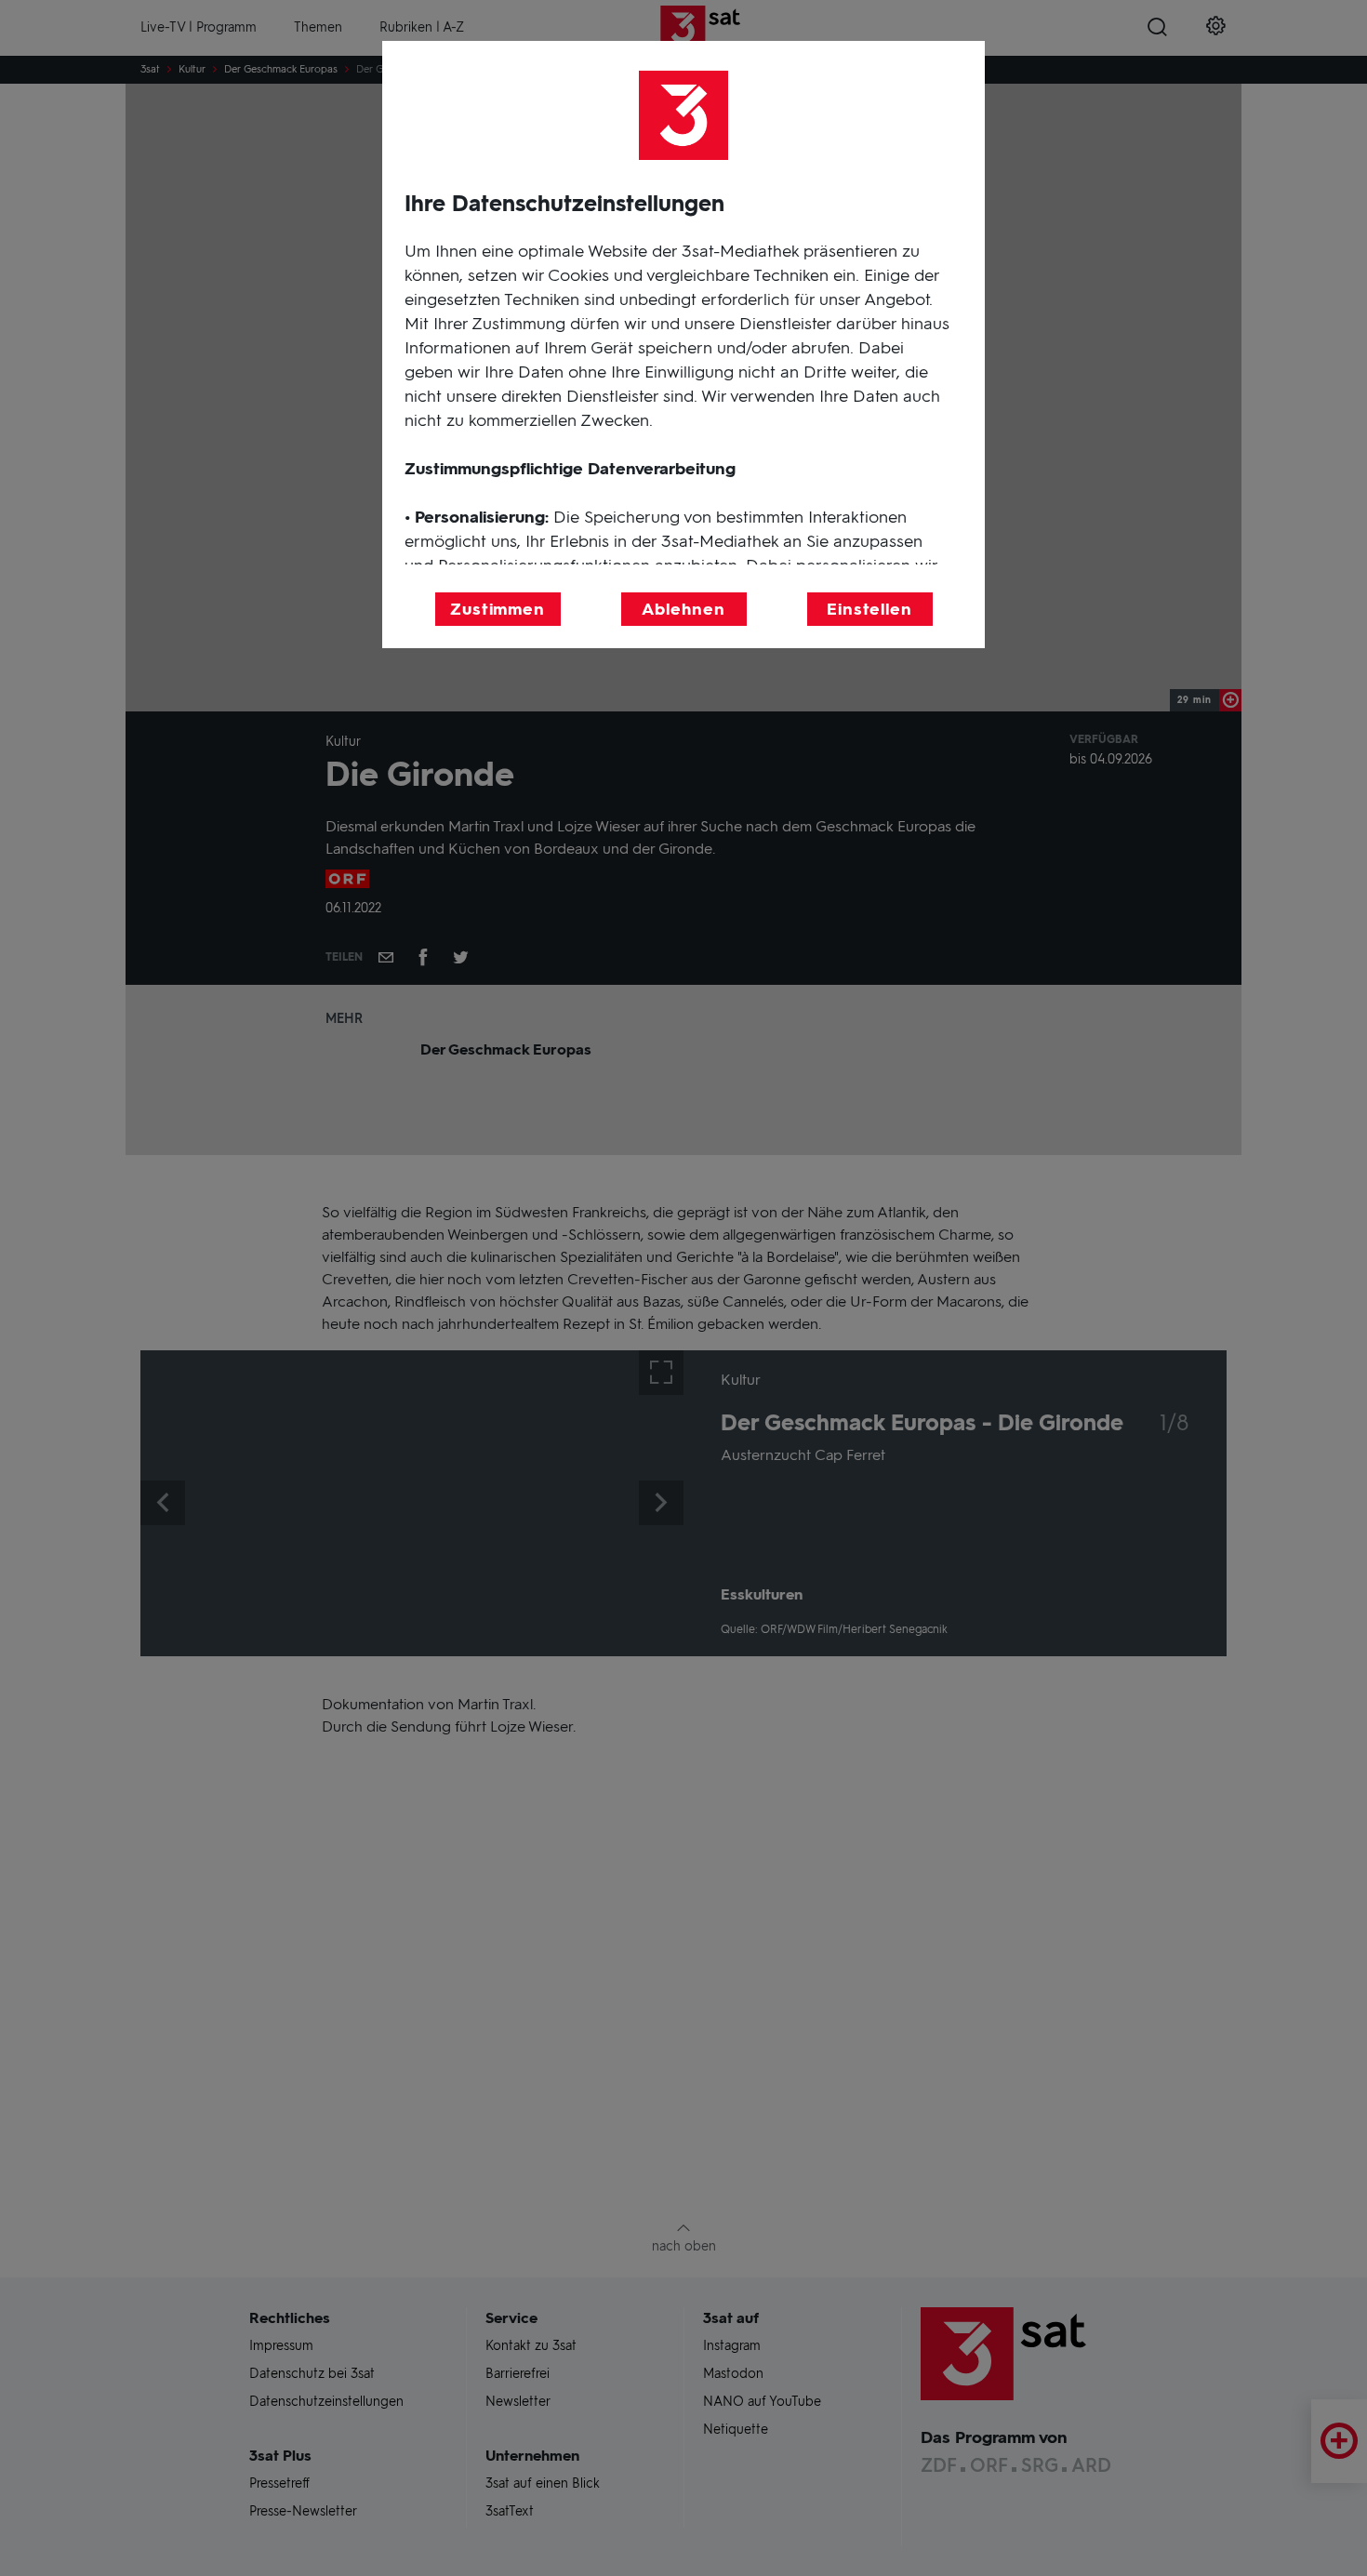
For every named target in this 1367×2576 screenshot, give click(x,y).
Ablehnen (683, 609)
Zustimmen (498, 609)
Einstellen (869, 609)
